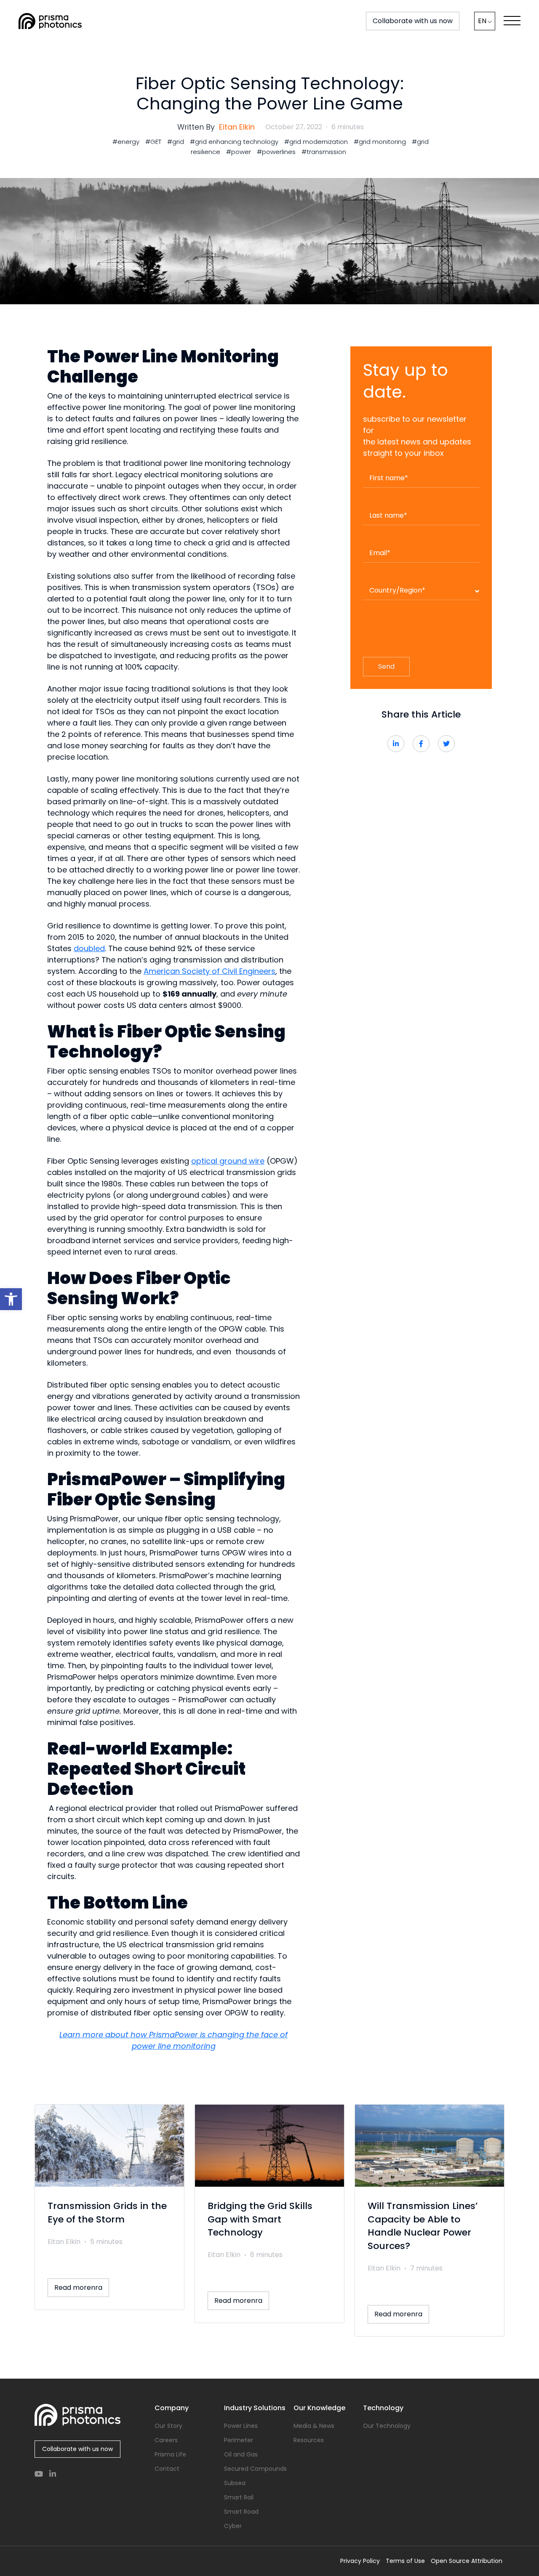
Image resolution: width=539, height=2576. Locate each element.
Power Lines (241, 2426)
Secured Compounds (255, 2469)
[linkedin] (396, 744)
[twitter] (446, 744)
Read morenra (78, 2288)
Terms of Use (405, 2561)
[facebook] (421, 744)
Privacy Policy (360, 2561)
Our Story (168, 2426)
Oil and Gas (241, 2454)
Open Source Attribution (467, 2561)
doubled (89, 948)
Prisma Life (170, 2454)
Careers (166, 2440)
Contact (167, 2469)
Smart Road (241, 2512)
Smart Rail (239, 2497)
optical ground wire (228, 1161)
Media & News (314, 2426)
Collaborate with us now (413, 21)
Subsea (235, 2483)
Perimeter (239, 2440)
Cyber (233, 2526)
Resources (309, 2440)
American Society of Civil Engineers (209, 971)
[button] (11, 1299)
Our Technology (387, 2426)
